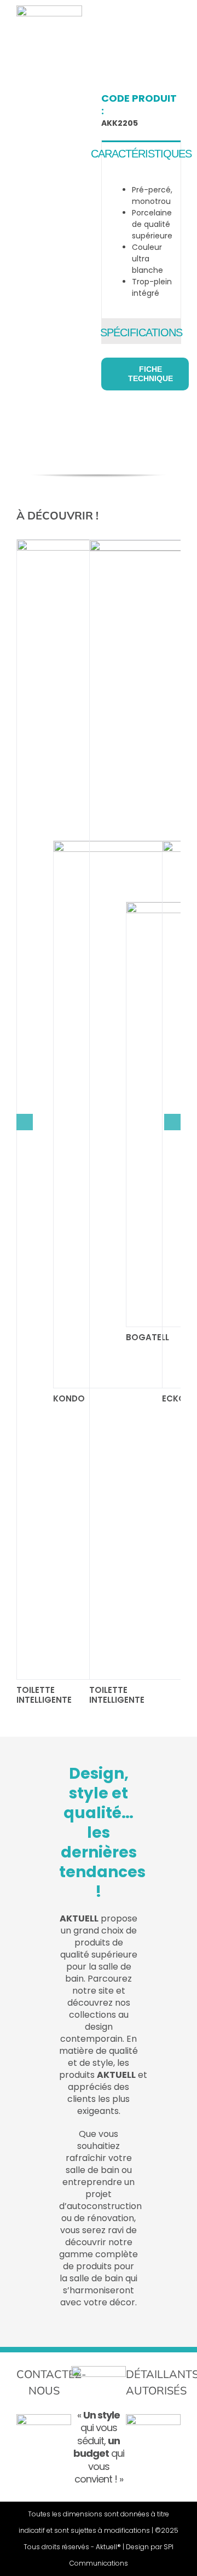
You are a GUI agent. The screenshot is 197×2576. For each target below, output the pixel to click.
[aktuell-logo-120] (49, 9)
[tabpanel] (141, 242)
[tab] (141, 153)
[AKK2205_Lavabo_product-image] (37, 98)
